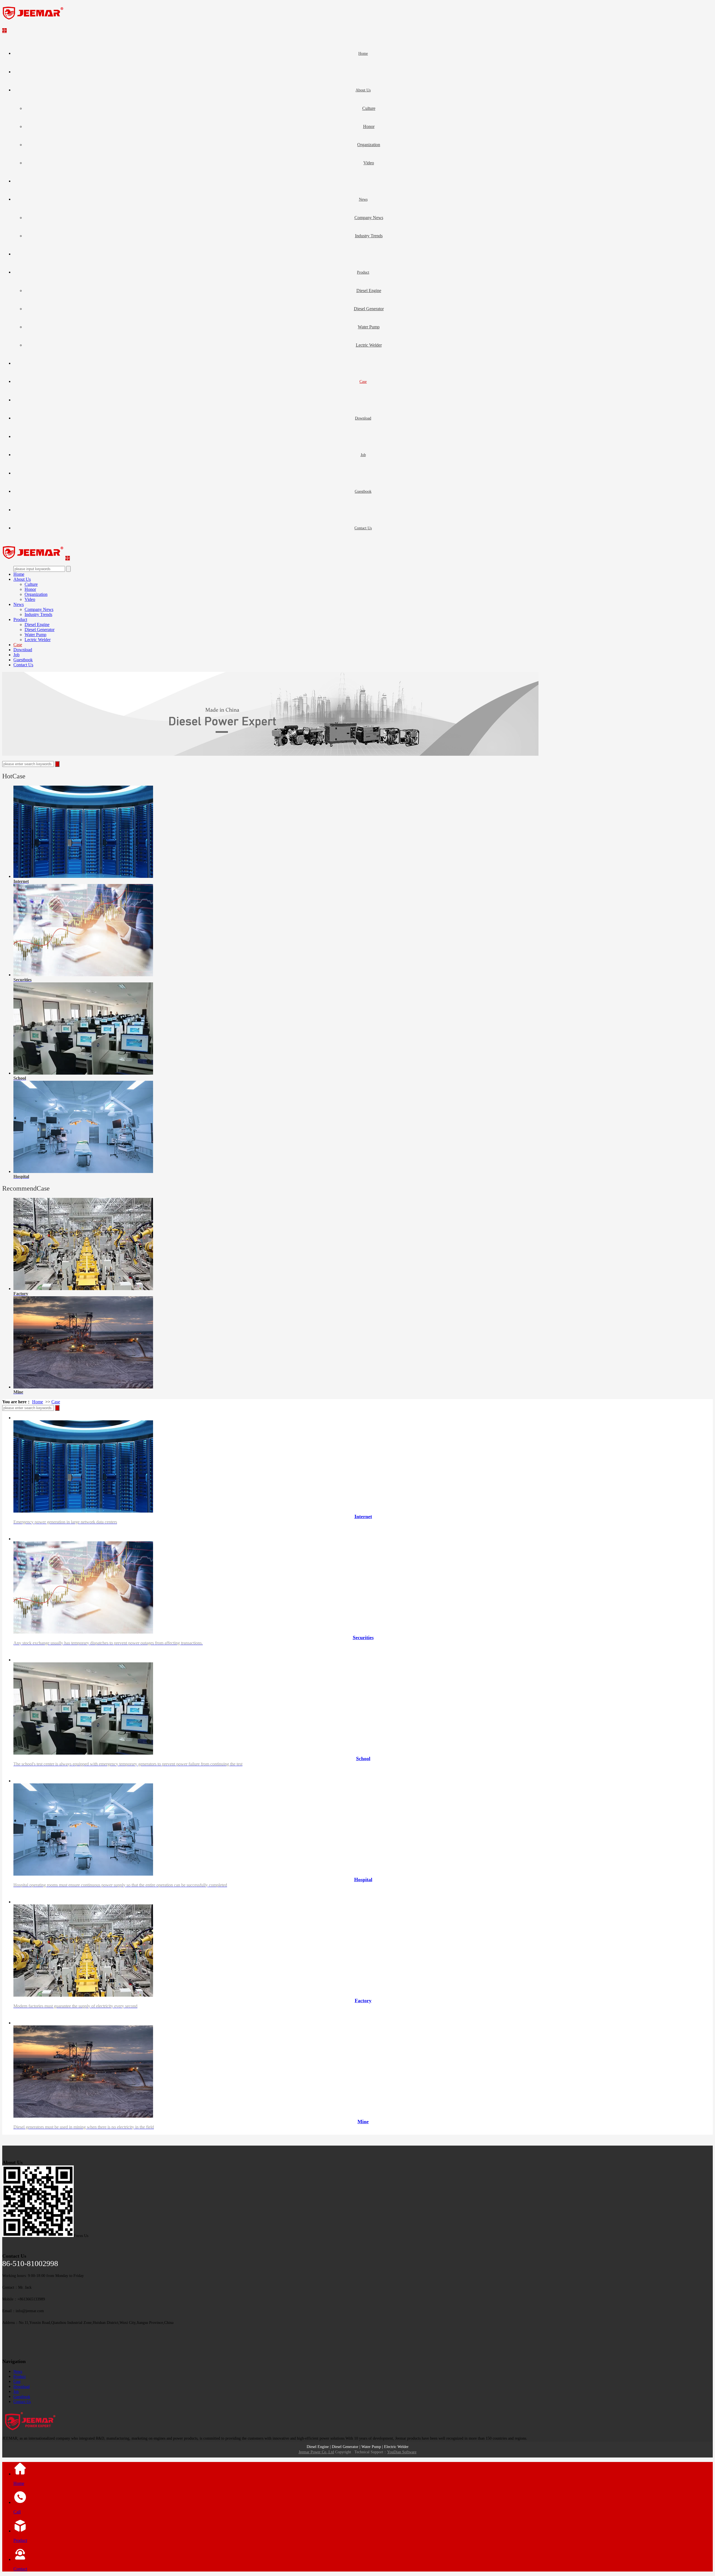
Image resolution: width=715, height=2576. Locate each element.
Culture (369, 108)
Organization (369, 145)
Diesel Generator (369, 309)
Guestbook (363, 491)
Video (369, 163)
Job (363, 455)
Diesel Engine (369, 291)
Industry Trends (369, 236)
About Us (363, 90)
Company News (369, 218)
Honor (369, 126)
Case (363, 382)
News (363, 199)
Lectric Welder (369, 345)
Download (363, 418)
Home (363, 54)
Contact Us (363, 528)
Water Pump (369, 327)
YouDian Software (402, 2452)
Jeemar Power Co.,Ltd (316, 2452)
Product (363, 272)
